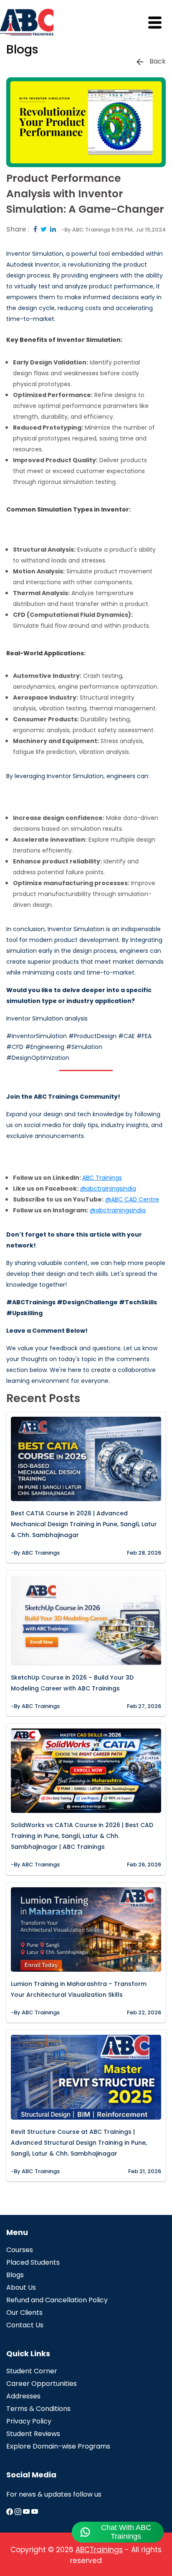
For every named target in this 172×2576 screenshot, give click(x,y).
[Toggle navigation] (160, 22)
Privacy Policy (29, 2421)
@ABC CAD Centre (132, 1199)
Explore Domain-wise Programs (58, 2446)
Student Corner (32, 2371)
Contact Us (25, 2325)
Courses (20, 2250)
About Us (21, 2287)
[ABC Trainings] (10, 2512)
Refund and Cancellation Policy (57, 2300)
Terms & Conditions (38, 2409)
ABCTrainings (99, 2550)
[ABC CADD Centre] (27, 2512)
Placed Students (33, 2262)
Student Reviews (33, 2434)
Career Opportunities (42, 2384)
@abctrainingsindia (108, 1189)
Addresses (23, 2396)
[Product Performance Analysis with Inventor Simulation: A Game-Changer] (35, 229)
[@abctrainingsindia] (19, 2512)
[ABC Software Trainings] (35, 2512)
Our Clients (24, 2313)
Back (158, 61)
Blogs (15, 2275)
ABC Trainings (102, 1178)
